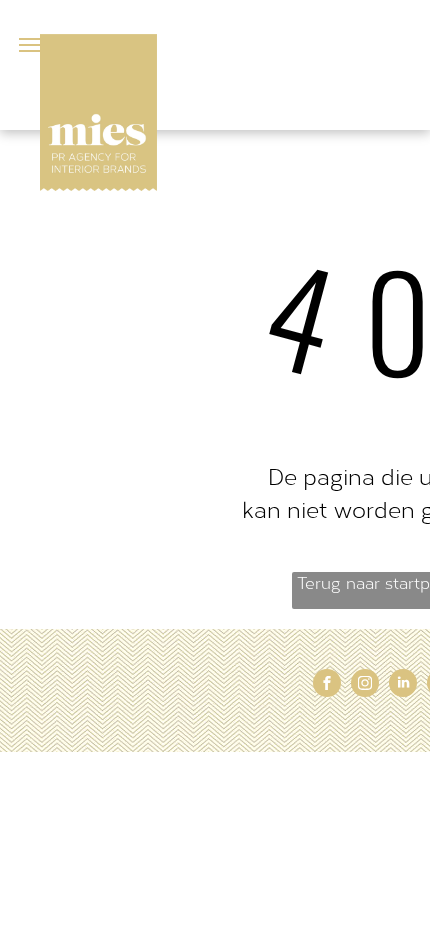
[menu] (30, 45)
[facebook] (327, 685)
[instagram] (365, 685)
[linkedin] (403, 685)
